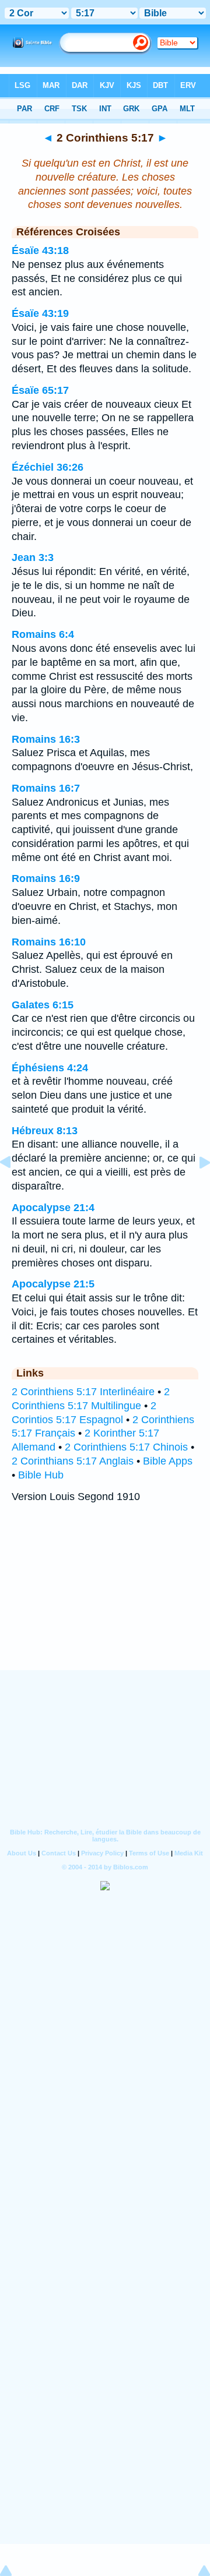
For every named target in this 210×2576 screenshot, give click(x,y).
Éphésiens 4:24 (50, 1068)
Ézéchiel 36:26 (48, 467)
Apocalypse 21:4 (53, 1208)
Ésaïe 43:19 (40, 313)
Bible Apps (168, 1461)
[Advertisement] (105, 1598)
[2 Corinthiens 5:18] (195, 1188)
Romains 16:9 (46, 878)
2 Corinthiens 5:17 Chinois (126, 1447)
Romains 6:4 (43, 634)
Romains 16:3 (46, 739)
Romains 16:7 (46, 788)
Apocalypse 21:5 (53, 1284)
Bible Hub (41, 1475)
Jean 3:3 (33, 557)
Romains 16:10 (49, 942)
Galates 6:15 (43, 1005)
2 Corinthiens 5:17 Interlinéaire (83, 1392)
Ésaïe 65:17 (40, 390)
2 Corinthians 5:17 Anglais (73, 1461)
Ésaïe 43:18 (40, 250)
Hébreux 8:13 (45, 1131)
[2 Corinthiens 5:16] (15, 1188)
